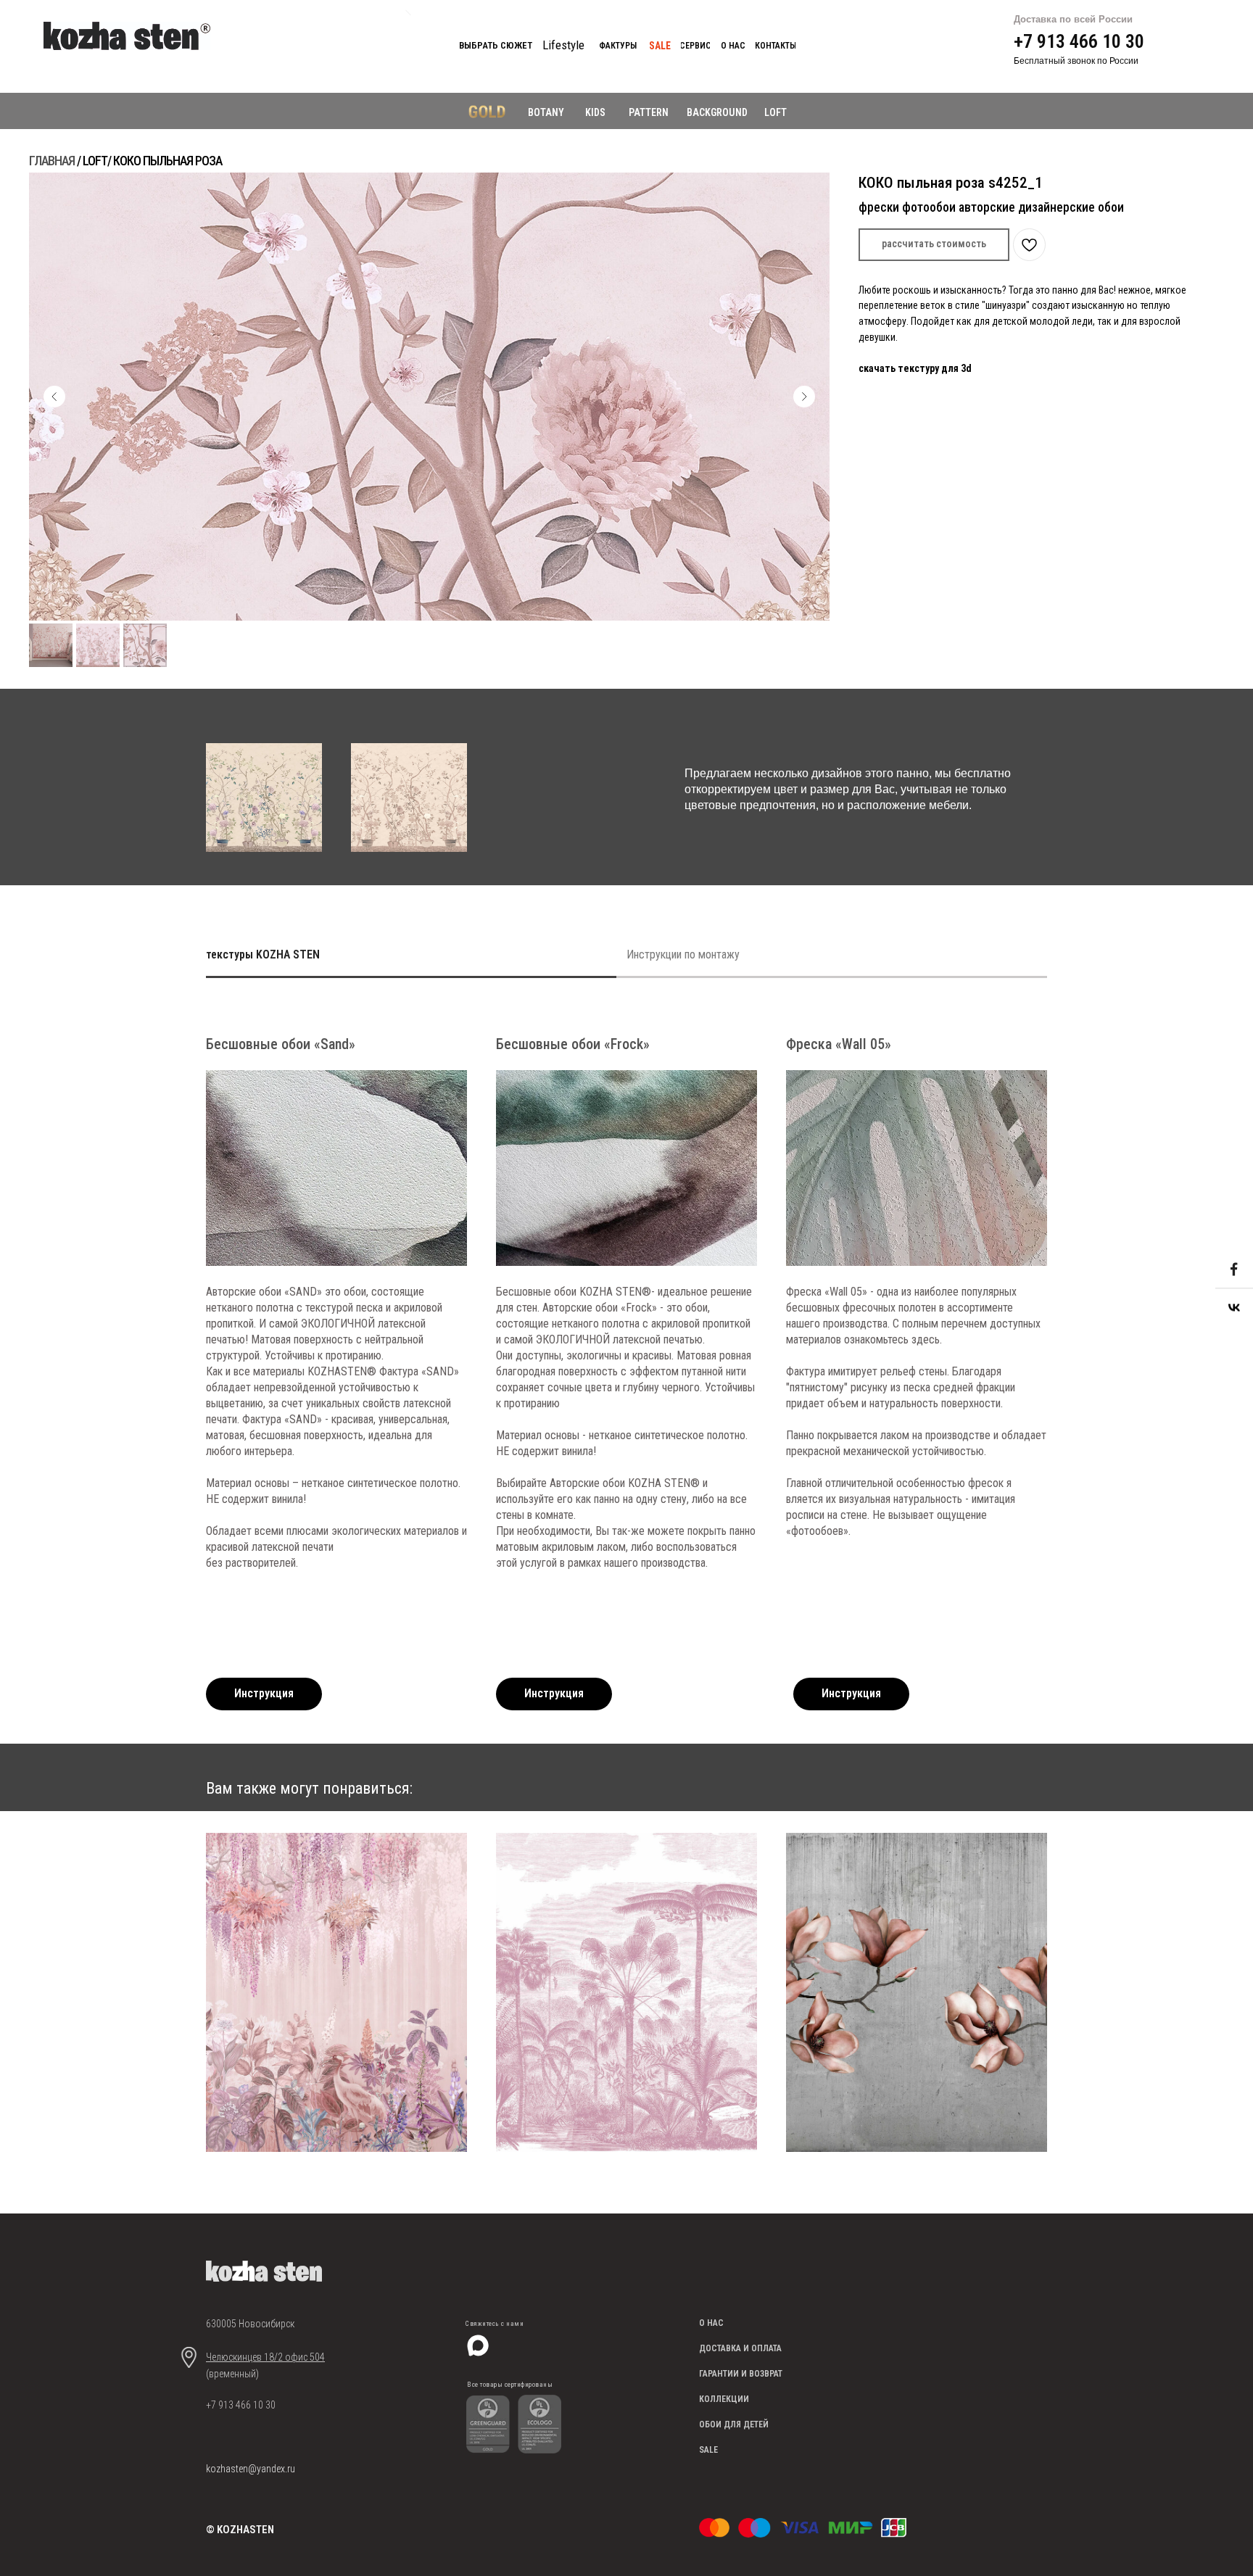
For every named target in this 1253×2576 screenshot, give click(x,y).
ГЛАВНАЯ (52, 161)
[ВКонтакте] (1234, 1307)
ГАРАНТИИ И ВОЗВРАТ (741, 2374)
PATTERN (649, 112)
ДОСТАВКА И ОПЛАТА (740, 2348)
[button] (934, 245)
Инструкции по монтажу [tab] (683, 954)
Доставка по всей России (1073, 19)
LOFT (776, 112)
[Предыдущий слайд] (54, 397)
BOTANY (546, 112)
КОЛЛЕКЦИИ (724, 2399)
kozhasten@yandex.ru (251, 2469)
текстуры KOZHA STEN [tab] (263, 954)
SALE (708, 2450)
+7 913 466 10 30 (1079, 41)
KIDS (595, 112)
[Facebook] (1234, 1269)
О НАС (711, 2323)
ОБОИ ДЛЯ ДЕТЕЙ (734, 2424)
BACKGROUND (717, 112)
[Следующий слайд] (804, 397)
